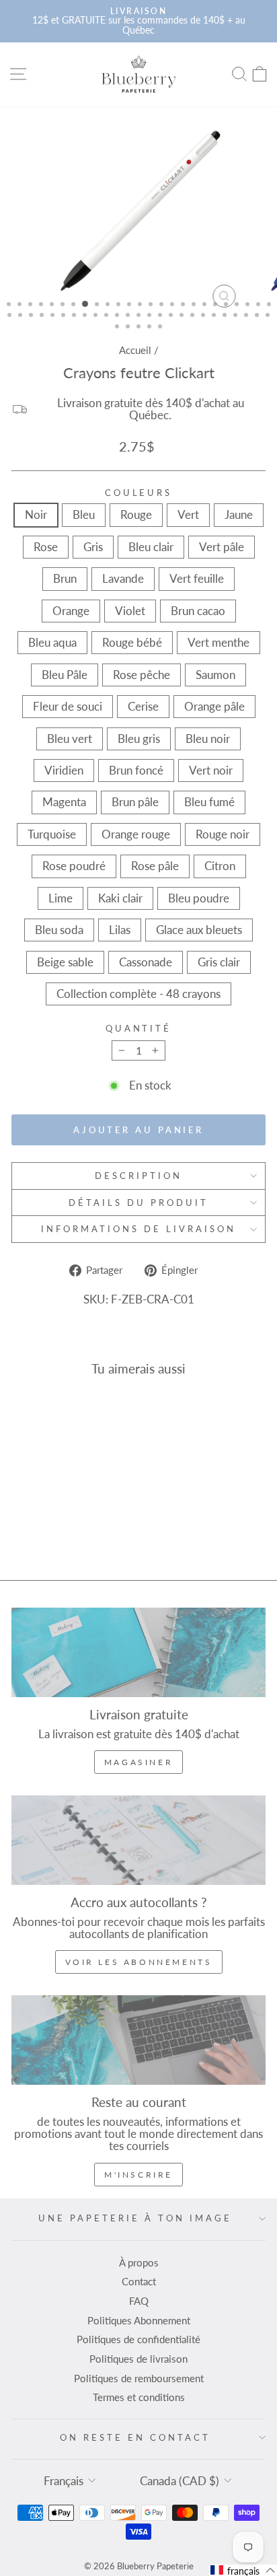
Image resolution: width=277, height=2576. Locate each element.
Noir (36, 515)
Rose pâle (155, 866)
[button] (243, 2570)
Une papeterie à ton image (135, 2218)
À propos (139, 2262)
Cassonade (146, 962)
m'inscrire (138, 2175)
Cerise (143, 707)
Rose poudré (74, 866)
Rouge (136, 515)
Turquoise (52, 834)
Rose (46, 547)
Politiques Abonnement (139, 2320)
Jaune (239, 515)
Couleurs (139, 493)
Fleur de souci (68, 707)
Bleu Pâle (65, 675)
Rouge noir (223, 834)
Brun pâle (135, 802)
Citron (220, 866)
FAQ (139, 2301)
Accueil (135, 350)
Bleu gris (139, 739)
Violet (130, 611)
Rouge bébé (132, 643)
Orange (71, 611)
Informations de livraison (138, 1229)
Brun (65, 579)
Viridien (64, 771)
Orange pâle (214, 707)
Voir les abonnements (139, 1962)
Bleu (84, 515)
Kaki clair (120, 898)
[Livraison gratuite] (138, 1652)
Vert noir (211, 771)
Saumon (215, 675)
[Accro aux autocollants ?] (138, 1840)
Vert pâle (222, 547)
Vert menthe (219, 643)
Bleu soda (59, 930)
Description (138, 1176)
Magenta (64, 802)
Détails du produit (138, 1203)
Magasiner (138, 1762)
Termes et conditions (139, 2397)
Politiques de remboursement (139, 2378)
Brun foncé (136, 771)
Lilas (120, 930)
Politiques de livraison (138, 2359)
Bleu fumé (209, 802)
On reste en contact (135, 2437)
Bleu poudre (199, 898)
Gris (93, 547)
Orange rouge (136, 834)
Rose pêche (142, 675)
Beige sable (65, 962)
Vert (188, 515)
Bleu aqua (52, 643)
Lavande (123, 579)
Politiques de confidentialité (138, 2339)
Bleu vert (70, 739)
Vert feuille (197, 579)
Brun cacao (198, 611)
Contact (139, 2281)
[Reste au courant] (138, 2040)
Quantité (139, 1029)
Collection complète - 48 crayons (138, 994)
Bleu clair (151, 547)
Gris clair (219, 962)
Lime (61, 898)
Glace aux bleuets (199, 930)
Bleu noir (208, 739)
